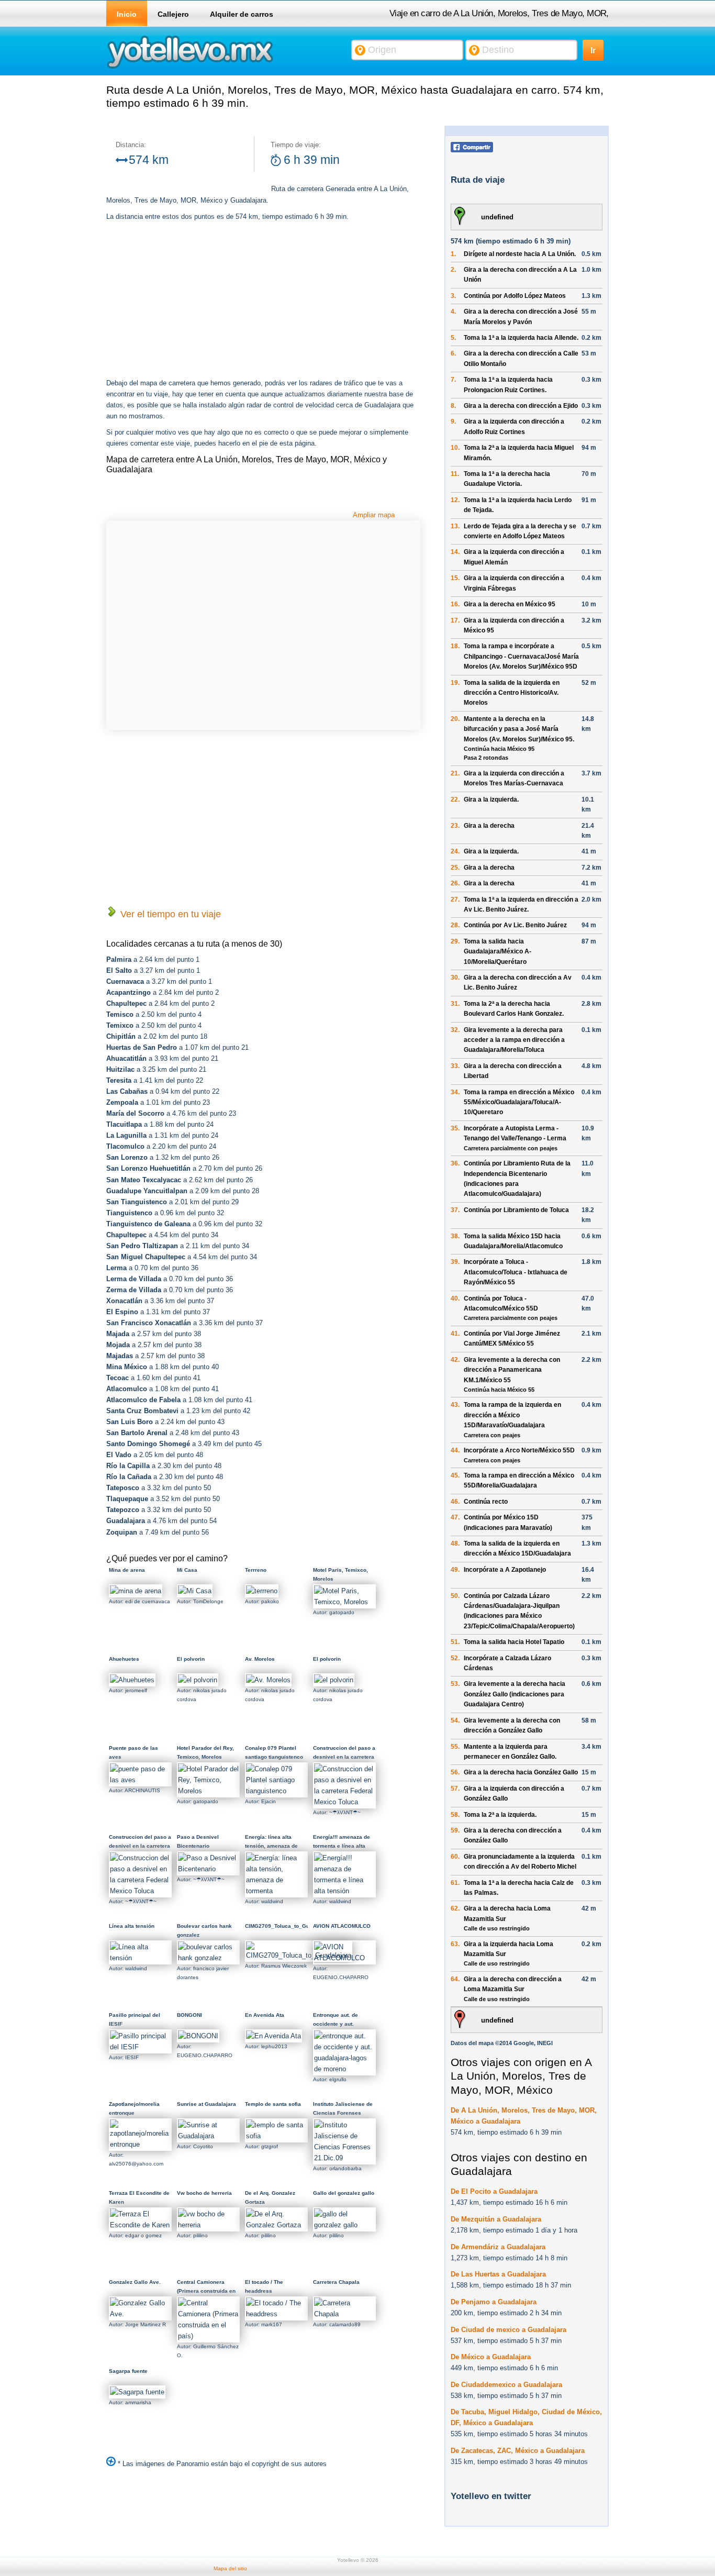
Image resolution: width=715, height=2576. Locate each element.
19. (455, 683)
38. (455, 1236)
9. (453, 421)
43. (455, 1405)
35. (455, 1128)
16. (455, 604)
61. (455, 1883)
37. (455, 1210)
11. (455, 474)
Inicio (127, 14)
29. (455, 941)
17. (455, 620)
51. (455, 1642)
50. (455, 1596)
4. (453, 312)
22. (455, 800)
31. (455, 1004)
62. (455, 1908)
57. (455, 1789)
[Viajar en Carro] (190, 68)
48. (455, 1544)
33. (455, 1066)
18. (455, 646)
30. (455, 978)
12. (455, 500)
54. (455, 1720)
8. (453, 406)
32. (455, 1030)
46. (455, 1502)
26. (455, 883)
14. (455, 552)
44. (455, 1450)
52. (455, 1658)
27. (455, 900)
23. (455, 826)
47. (455, 1517)
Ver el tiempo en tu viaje (169, 914)
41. (455, 1334)
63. (455, 1944)
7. (453, 380)
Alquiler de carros (242, 14)
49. (455, 1570)
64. (455, 1979)
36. (455, 1163)
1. (453, 254)
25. (455, 868)
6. (453, 353)
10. (455, 448)
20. (455, 719)
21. (455, 773)
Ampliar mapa (374, 515)
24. (455, 851)
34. (455, 1092)
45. (455, 1475)
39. (455, 1262)
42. (455, 1360)
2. (453, 270)
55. (455, 1747)
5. (453, 338)
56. (455, 1772)
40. (455, 1298)
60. (455, 1857)
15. (455, 578)
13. (455, 526)
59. (455, 1830)
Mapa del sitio (230, 2568)
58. (455, 1815)
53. (455, 1684)
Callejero (173, 14)
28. (455, 925)
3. (453, 296)
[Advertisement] (194, 301)
